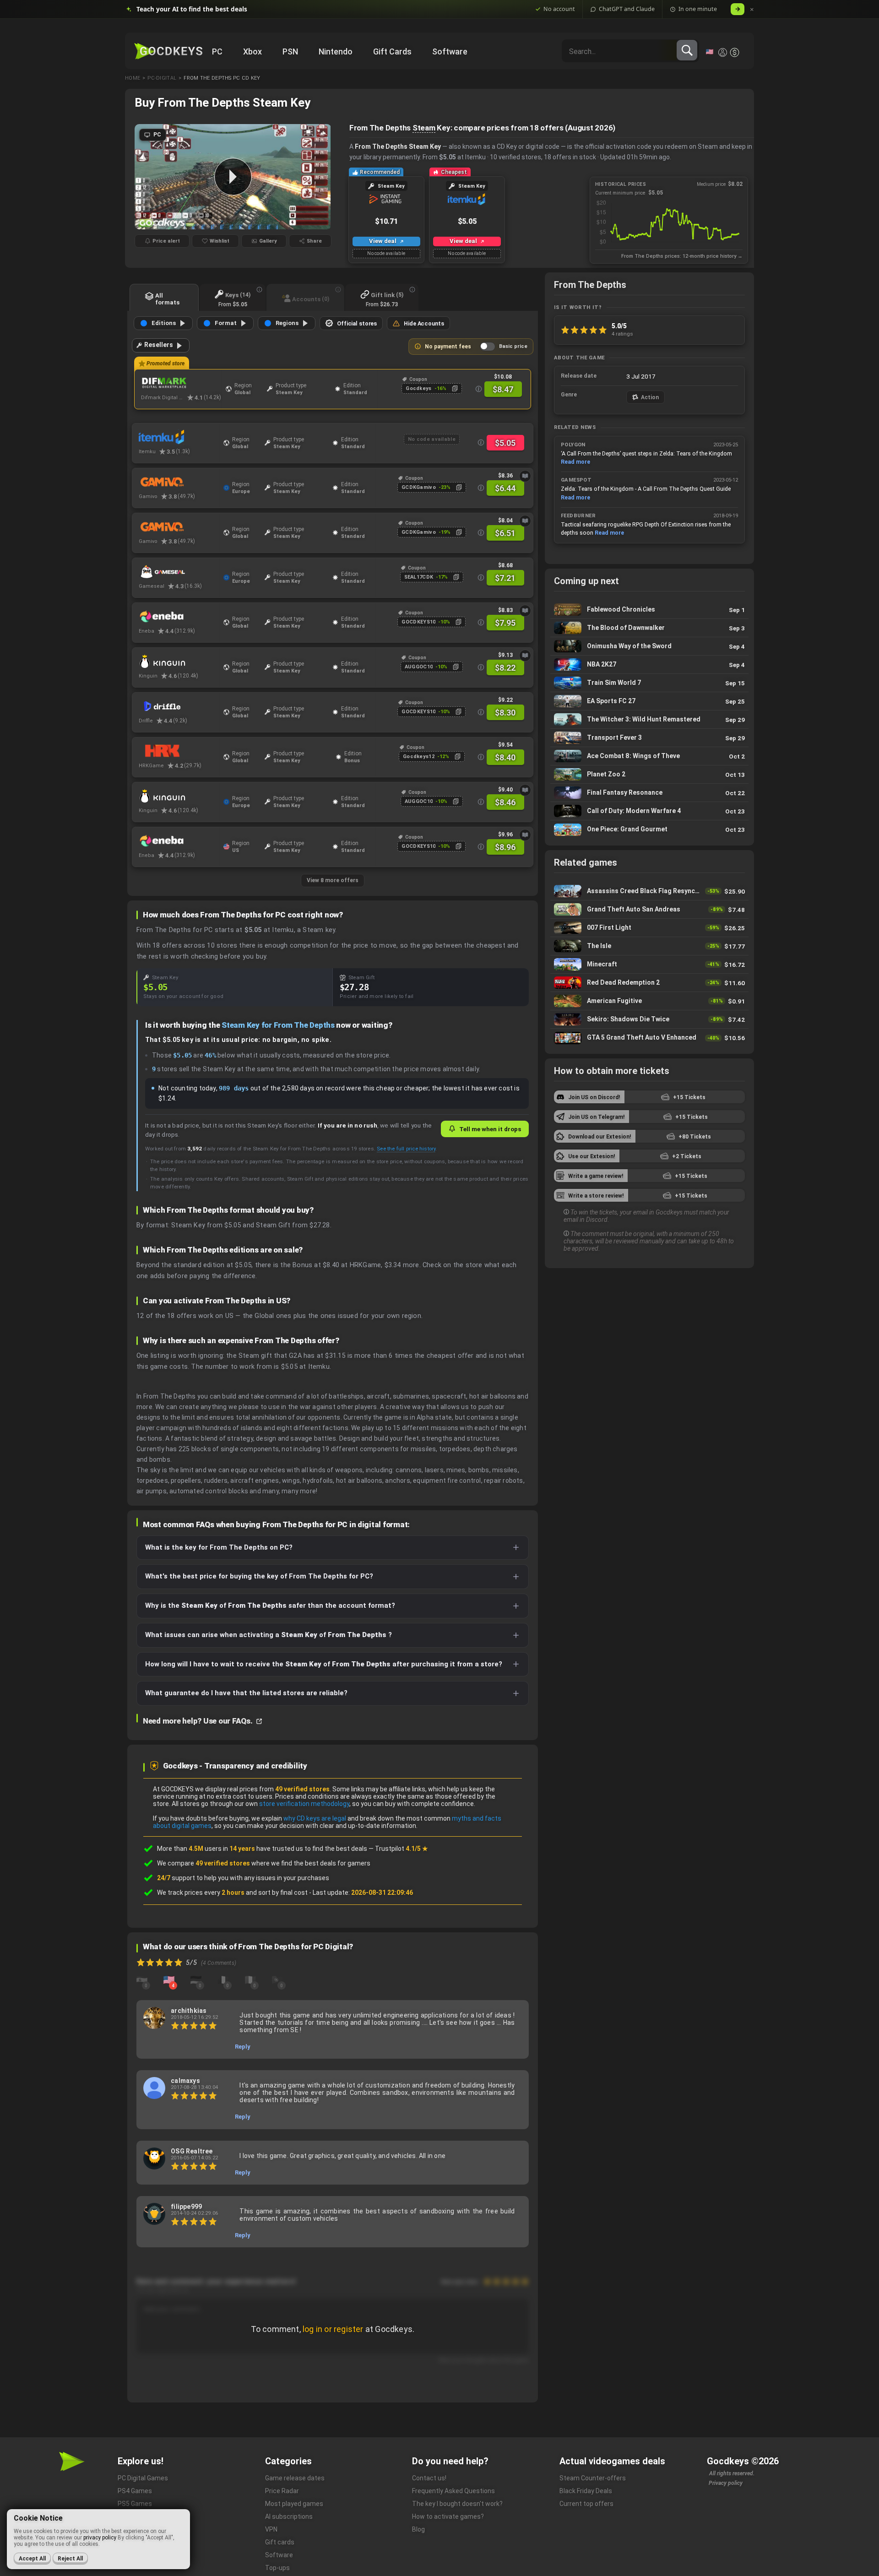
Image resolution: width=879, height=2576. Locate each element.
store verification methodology (304, 1804)
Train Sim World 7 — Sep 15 (649, 683)
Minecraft (649, 964)
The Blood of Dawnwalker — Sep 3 (649, 628)
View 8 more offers (333, 880)
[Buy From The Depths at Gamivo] (179, 482)
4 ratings (622, 334)
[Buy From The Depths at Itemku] (179, 437)
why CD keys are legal (315, 1818)
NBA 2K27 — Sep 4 (649, 664)
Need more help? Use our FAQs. (198, 1721)
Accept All (32, 2559)
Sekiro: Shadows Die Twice (649, 1019)
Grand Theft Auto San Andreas (649, 909)
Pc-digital (162, 78)
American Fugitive (649, 1001)
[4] (169, 1979)
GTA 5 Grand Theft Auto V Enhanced (649, 1038)
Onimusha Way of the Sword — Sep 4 (649, 646)
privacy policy (100, 2538)
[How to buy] (525, 476)
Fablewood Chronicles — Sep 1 (649, 610)
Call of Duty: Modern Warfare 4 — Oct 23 (649, 811)
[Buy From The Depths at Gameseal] (179, 572)
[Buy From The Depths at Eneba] (179, 617)
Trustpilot (402, 1849)
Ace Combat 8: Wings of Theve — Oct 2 (649, 756)
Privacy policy (726, 2483)
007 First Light (649, 928)
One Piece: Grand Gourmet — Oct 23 (649, 830)
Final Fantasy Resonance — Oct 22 (649, 793)
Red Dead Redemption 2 (649, 983)
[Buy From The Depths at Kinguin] (179, 662)
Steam (424, 128)
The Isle (649, 946)
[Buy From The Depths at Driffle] (179, 706)
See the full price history (406, 1149)
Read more (575, 462)
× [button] (752, 9)
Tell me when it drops (490, 1129)
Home (133, 78)
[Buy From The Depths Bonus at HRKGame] (179, 751)
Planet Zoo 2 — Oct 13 (649, 774)
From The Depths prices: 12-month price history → (682, 256)
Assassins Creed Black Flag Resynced (649, 891)
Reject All (70, 2559)
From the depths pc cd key (222, 78)
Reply (243, 2047)
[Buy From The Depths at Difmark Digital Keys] (181, 383)
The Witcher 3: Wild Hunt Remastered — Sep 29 (649, 719)
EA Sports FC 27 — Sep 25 (649, 701)
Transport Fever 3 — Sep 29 (649, 738)
